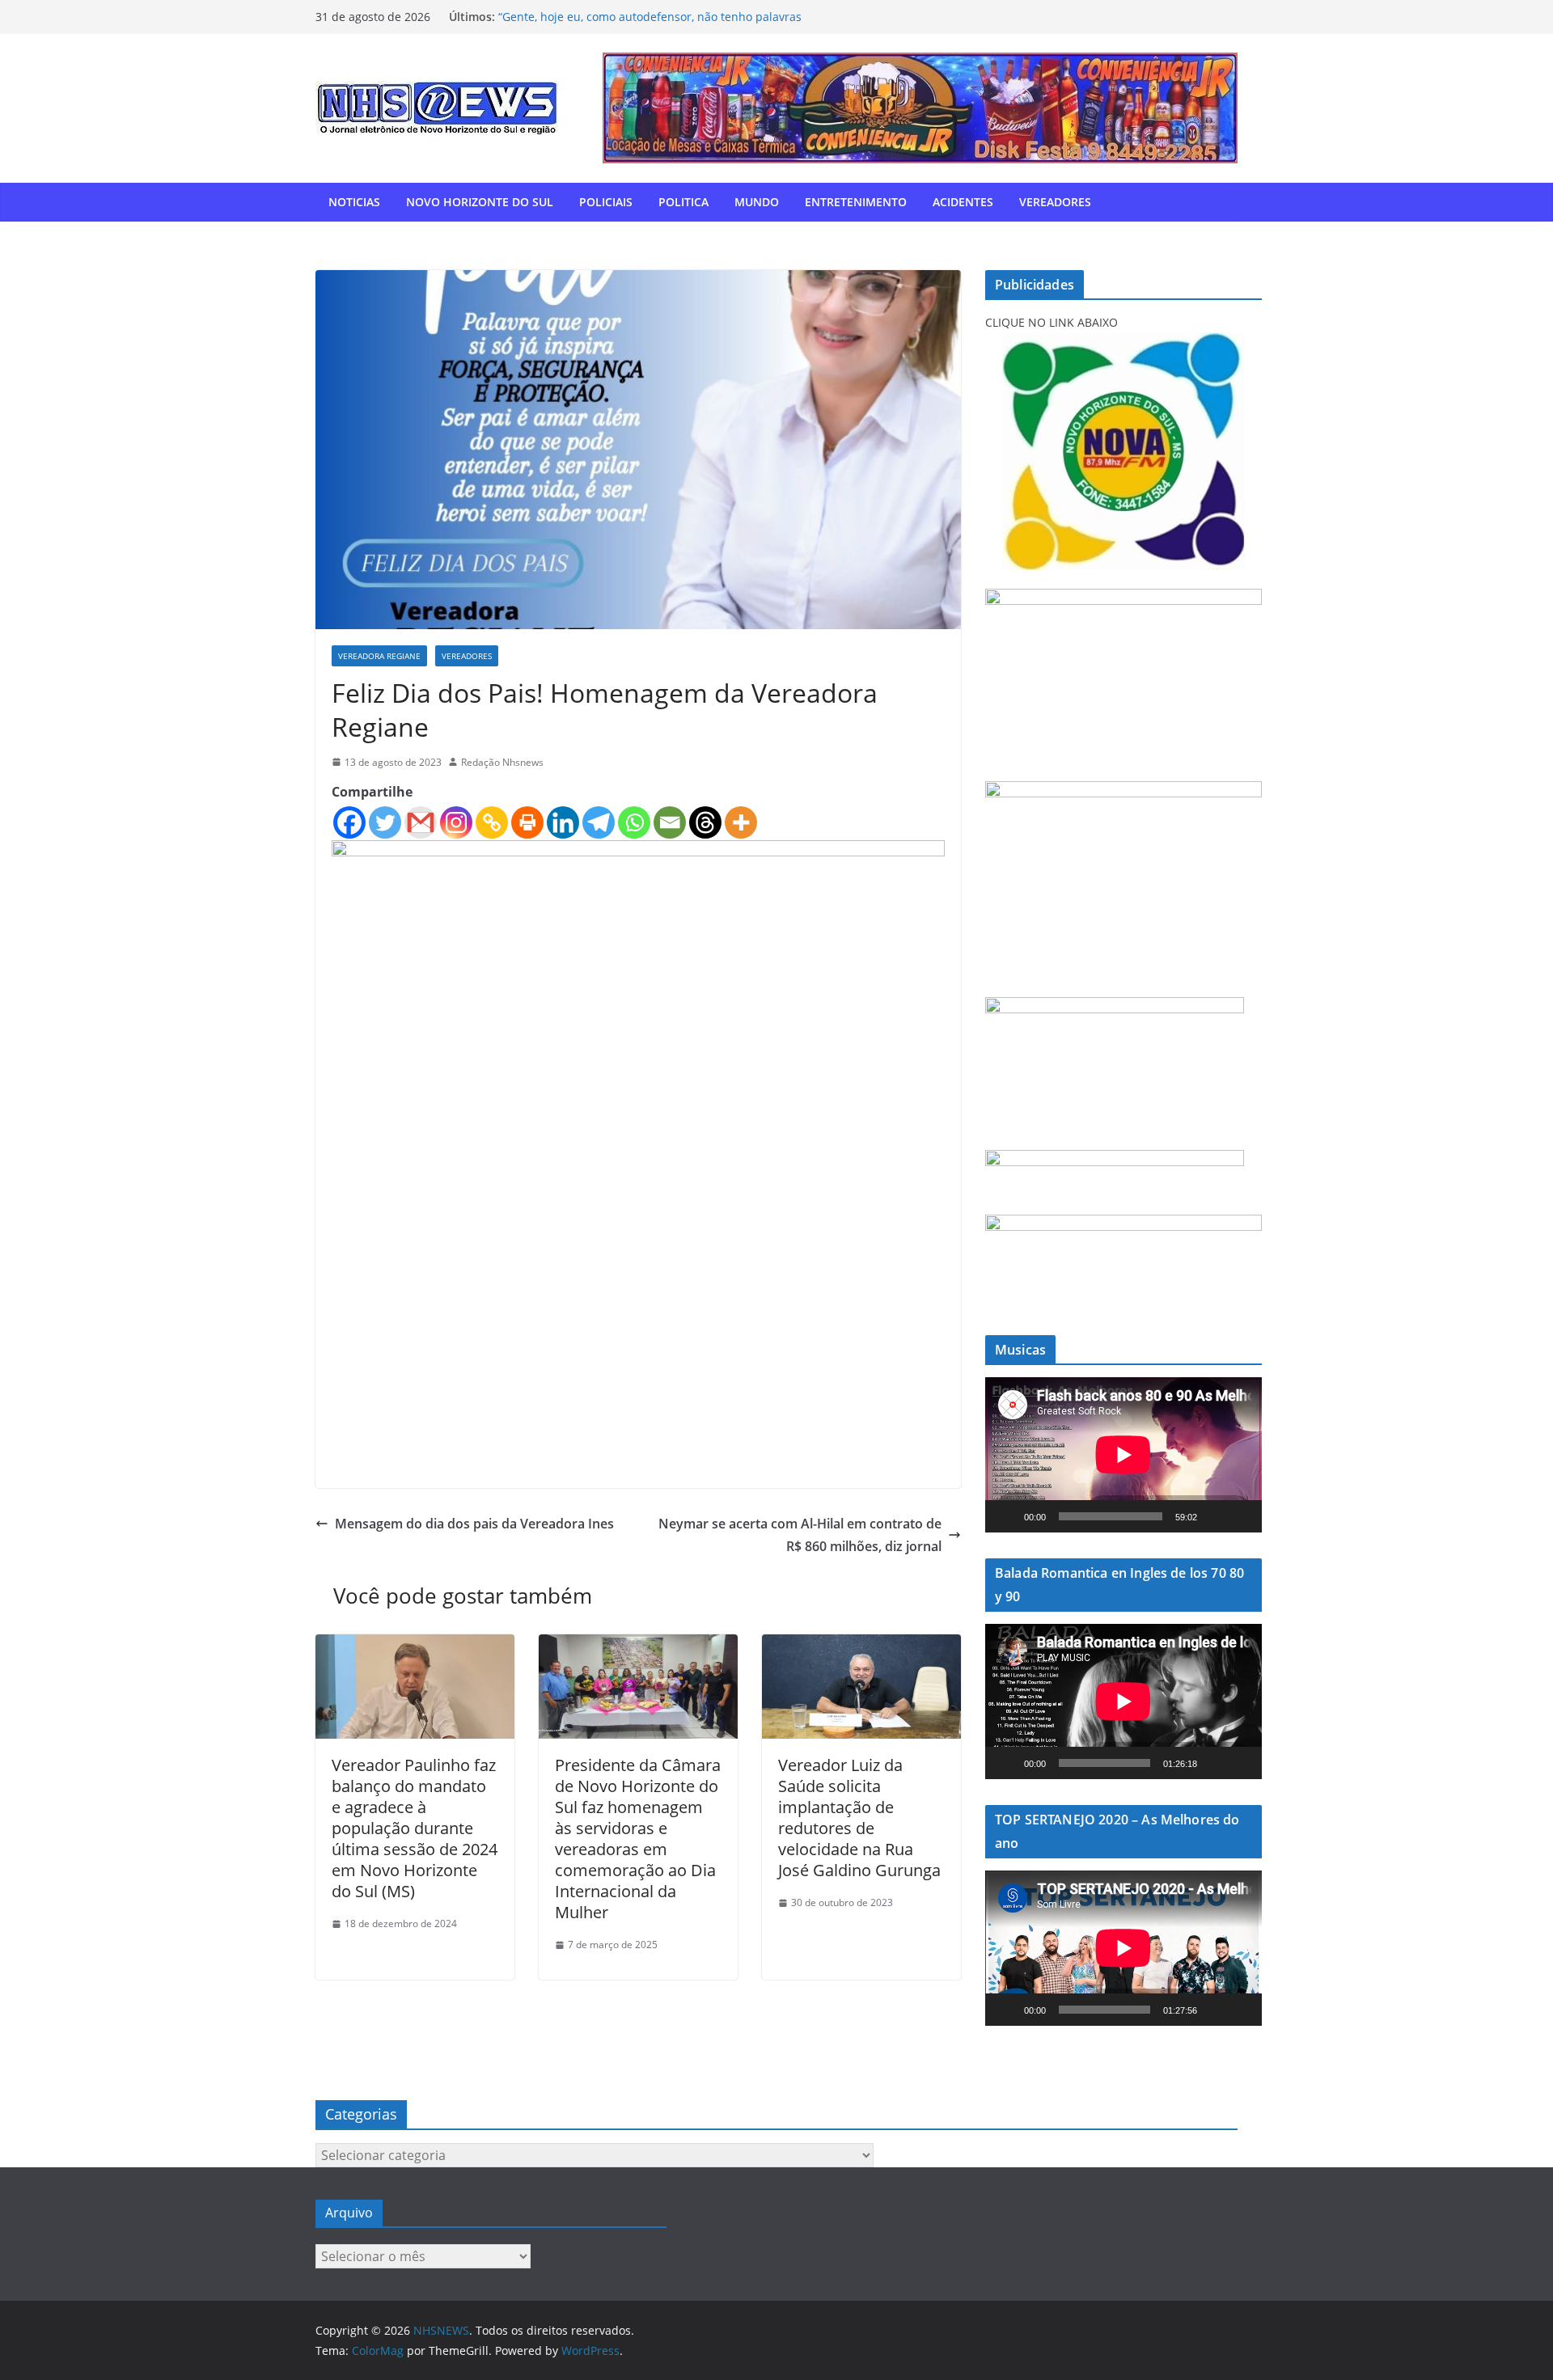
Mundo (757, 202)
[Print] (527, 822)
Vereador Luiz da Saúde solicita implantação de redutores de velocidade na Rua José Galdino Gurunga (859, 1818)
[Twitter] (385, 822)
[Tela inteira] (1241, 1516)
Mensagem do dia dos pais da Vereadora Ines (474, 1524)
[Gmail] (421, 822)
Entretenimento (856, 202)
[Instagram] (456, 822)
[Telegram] (599, 822)
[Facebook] (349, 822)
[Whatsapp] (634, 822)
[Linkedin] (563, 822)
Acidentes (963, 202)
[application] (1123, 1455)
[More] (741, 822)
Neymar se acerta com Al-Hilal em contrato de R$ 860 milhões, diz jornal (800, 1535)
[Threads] (705, 822)
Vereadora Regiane (379, 656)
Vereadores (1055, 202)
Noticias (354, 202)
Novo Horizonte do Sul (480, 202)
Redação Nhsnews (502, 762)
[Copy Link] (492, 822)
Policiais (606, 202)
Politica (683, 202)
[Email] (670, 822)
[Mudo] (1215, 1516)
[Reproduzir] (1006, 1516)
